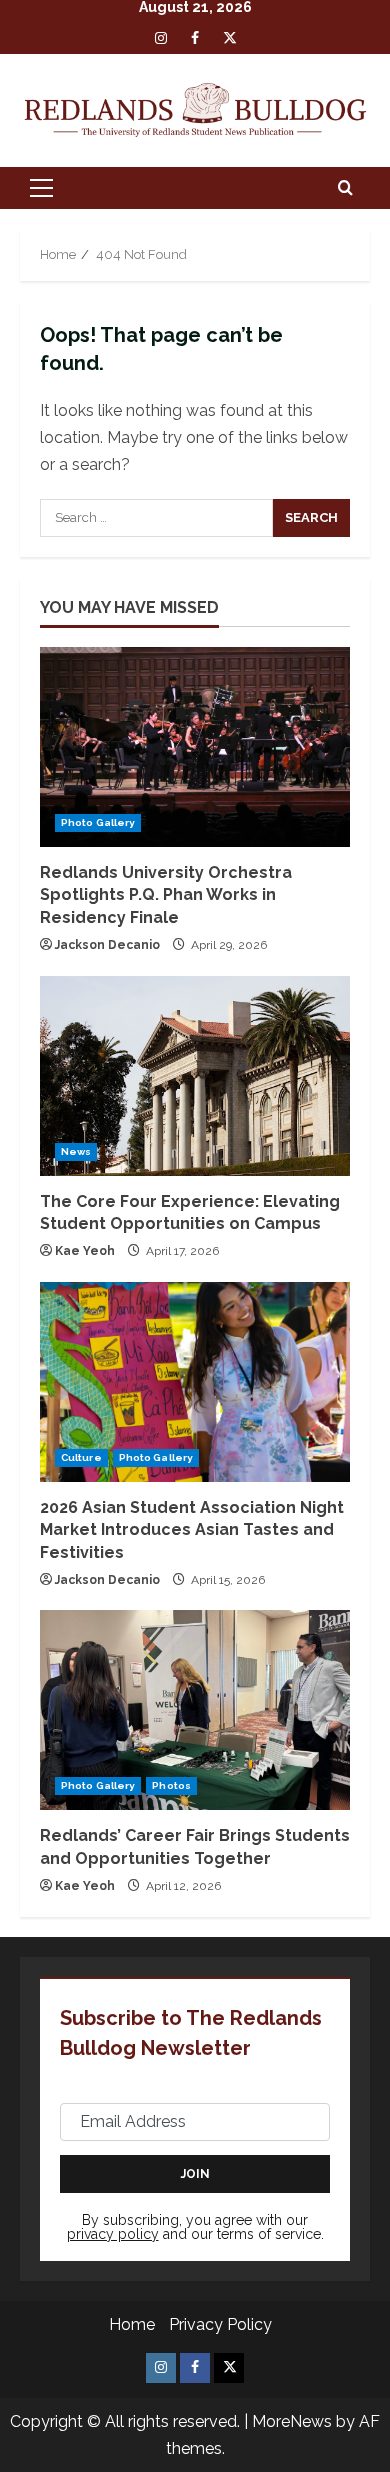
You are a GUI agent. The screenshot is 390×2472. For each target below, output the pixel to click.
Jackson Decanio (107, 945)
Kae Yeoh (85, 1251)
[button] (41, 188)
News (76, 1151)
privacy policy (113, 2234)
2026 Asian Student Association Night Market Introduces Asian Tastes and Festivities (192, 1530)
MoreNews (292, 2421)
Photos (171, 1785)
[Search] (345, 188)
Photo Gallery (98, 822)
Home (132, 2324)
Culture (81, 1457)
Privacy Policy (220, 2324)
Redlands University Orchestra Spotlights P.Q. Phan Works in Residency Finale (166, 895)
